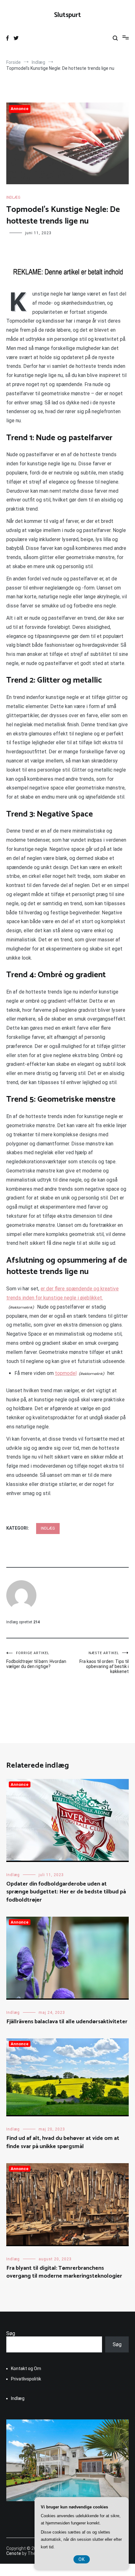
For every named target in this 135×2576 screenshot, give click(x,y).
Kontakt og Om (26, 2368)
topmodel (66, 1373)
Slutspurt (67, 15)
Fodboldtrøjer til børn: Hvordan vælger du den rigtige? (36, 1660)
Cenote (14, 2553)
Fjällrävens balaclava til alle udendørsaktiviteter (67, 2022)
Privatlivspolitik (26, 2379)
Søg (11, 2333)
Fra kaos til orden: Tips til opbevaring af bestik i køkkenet (104, 1662)
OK (82, 2559)
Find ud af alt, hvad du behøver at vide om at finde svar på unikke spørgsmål (63, 2142)
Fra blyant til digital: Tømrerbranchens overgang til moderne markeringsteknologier (64, 2272)
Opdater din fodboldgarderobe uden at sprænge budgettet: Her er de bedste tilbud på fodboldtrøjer (66, 1892)
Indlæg (13, 197)
